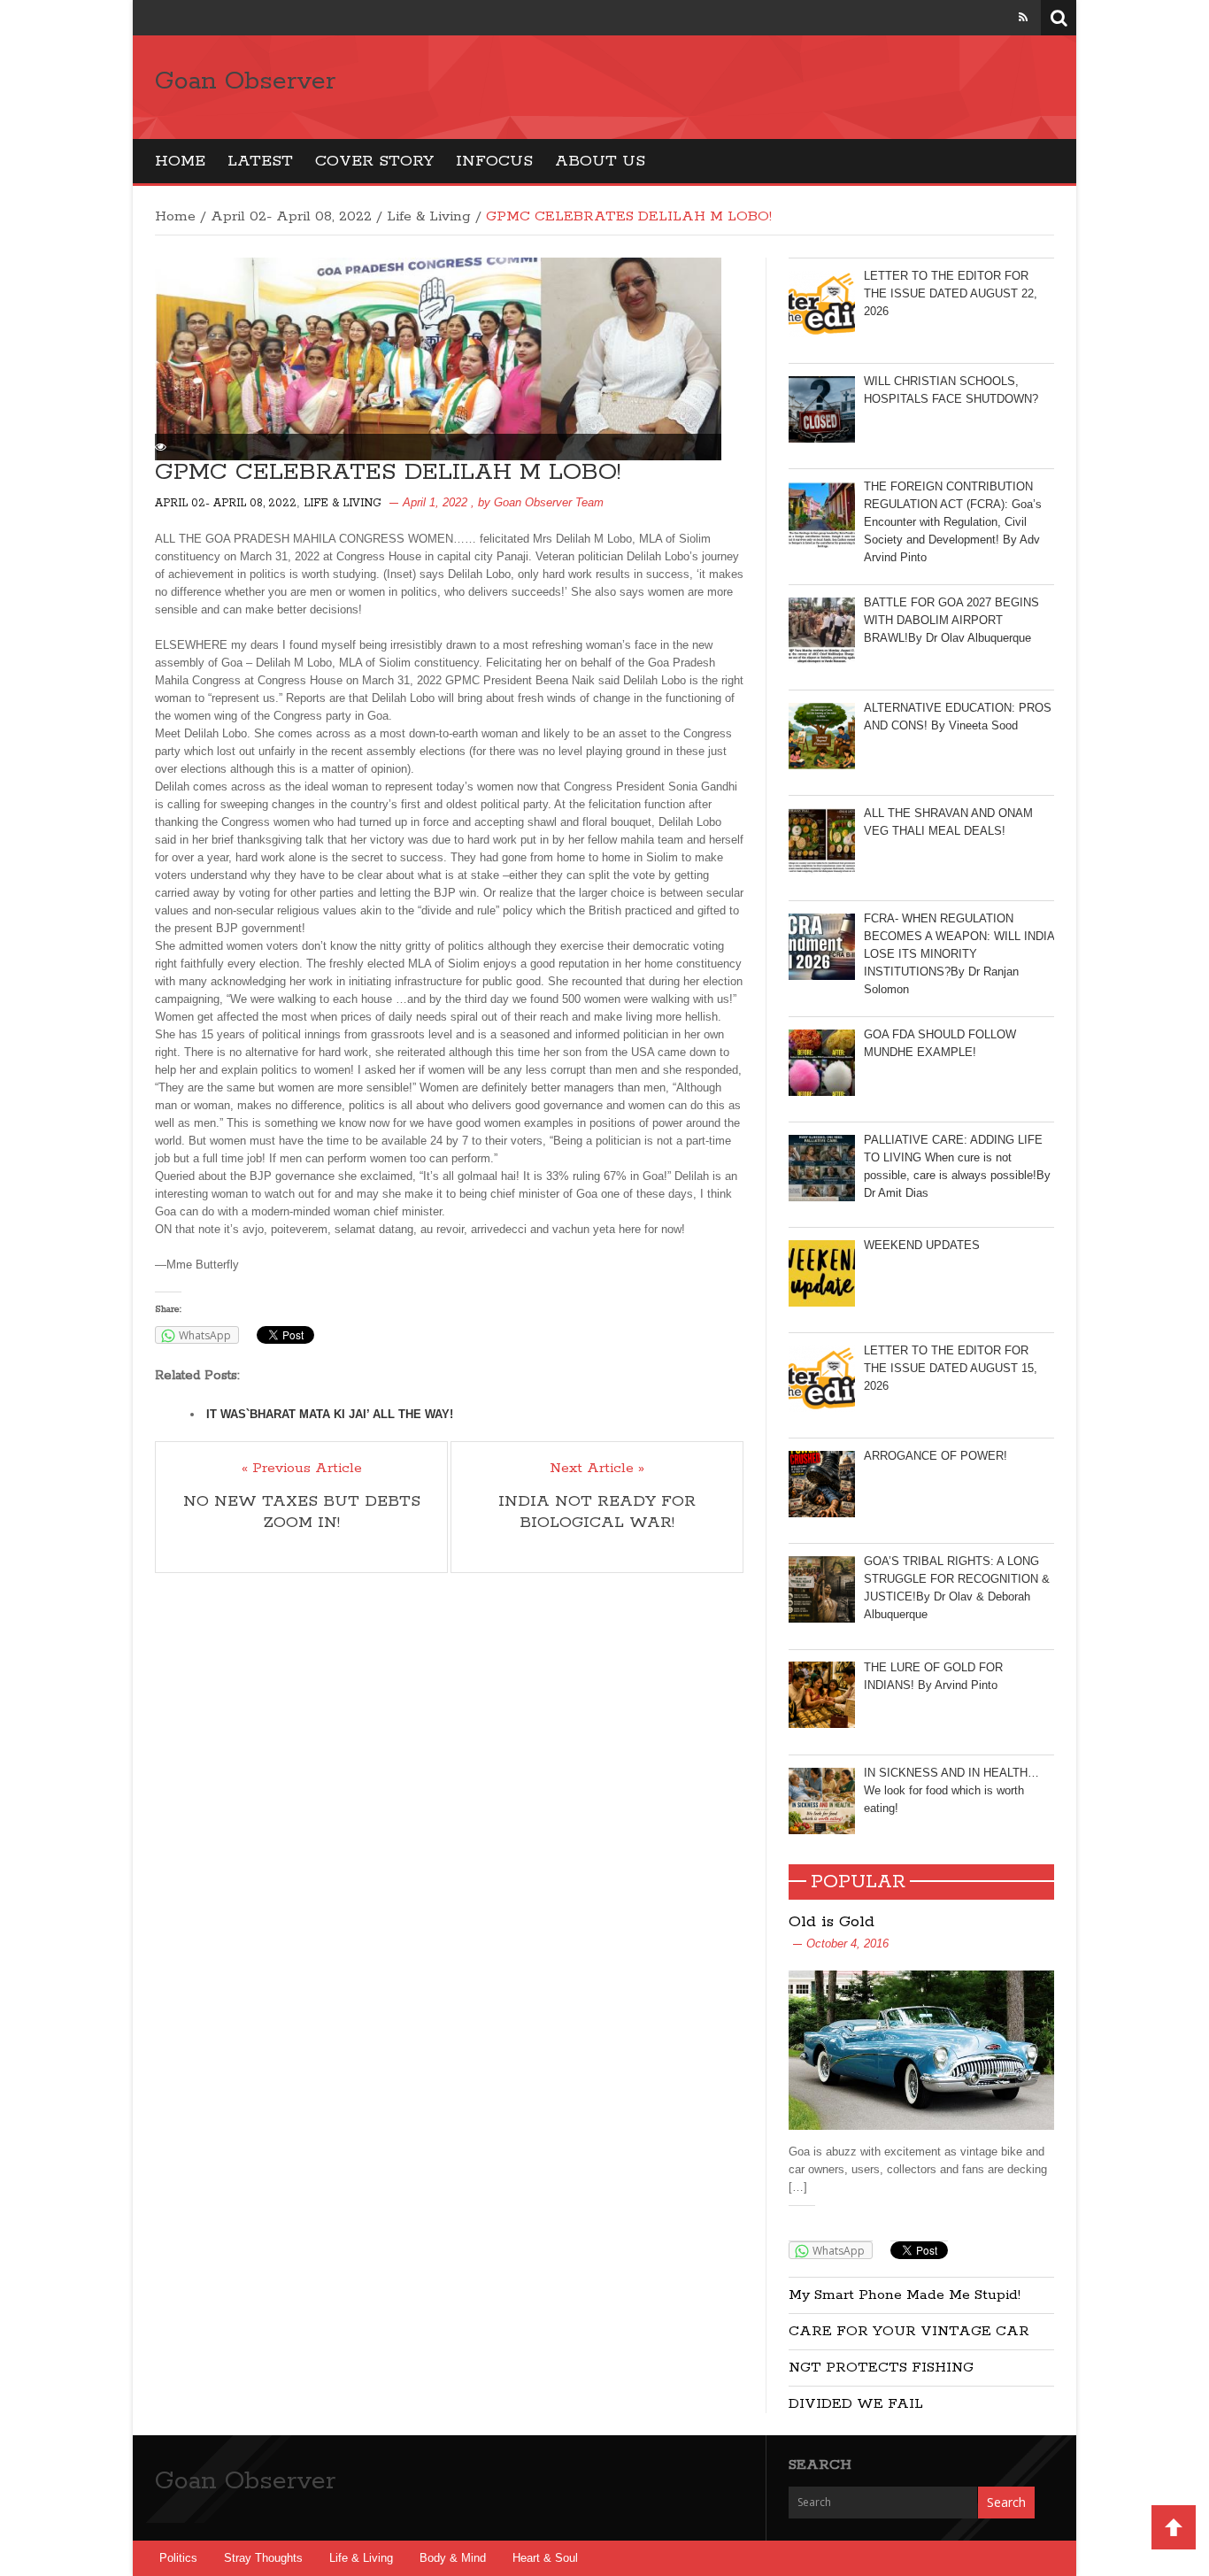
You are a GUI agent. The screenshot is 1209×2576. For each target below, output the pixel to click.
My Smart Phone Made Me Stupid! (905, 2295)
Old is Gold (832, 1922)
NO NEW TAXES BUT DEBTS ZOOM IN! (302, 1512)
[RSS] (1023, 17)
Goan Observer (245, 81)
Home (180, 161)
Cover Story (374, 161)
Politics (178, 2558)
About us (600, 161)
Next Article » (597, 1469)
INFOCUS (494, 161)
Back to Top (1174, 2527)
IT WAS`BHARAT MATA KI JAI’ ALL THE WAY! (330, 1414)
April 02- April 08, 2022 (291, 216)
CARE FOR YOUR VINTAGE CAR (909, 2331)
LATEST (260, 161)
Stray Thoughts (263, 2558)
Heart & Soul (545, 2558)
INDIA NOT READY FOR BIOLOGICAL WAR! (597, 1512)
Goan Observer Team (549, 502)
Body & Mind (453, 2558)
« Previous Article (302, 1469)
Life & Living (429, 216)
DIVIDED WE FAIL (856, 2404)
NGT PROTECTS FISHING (881, 2368)
